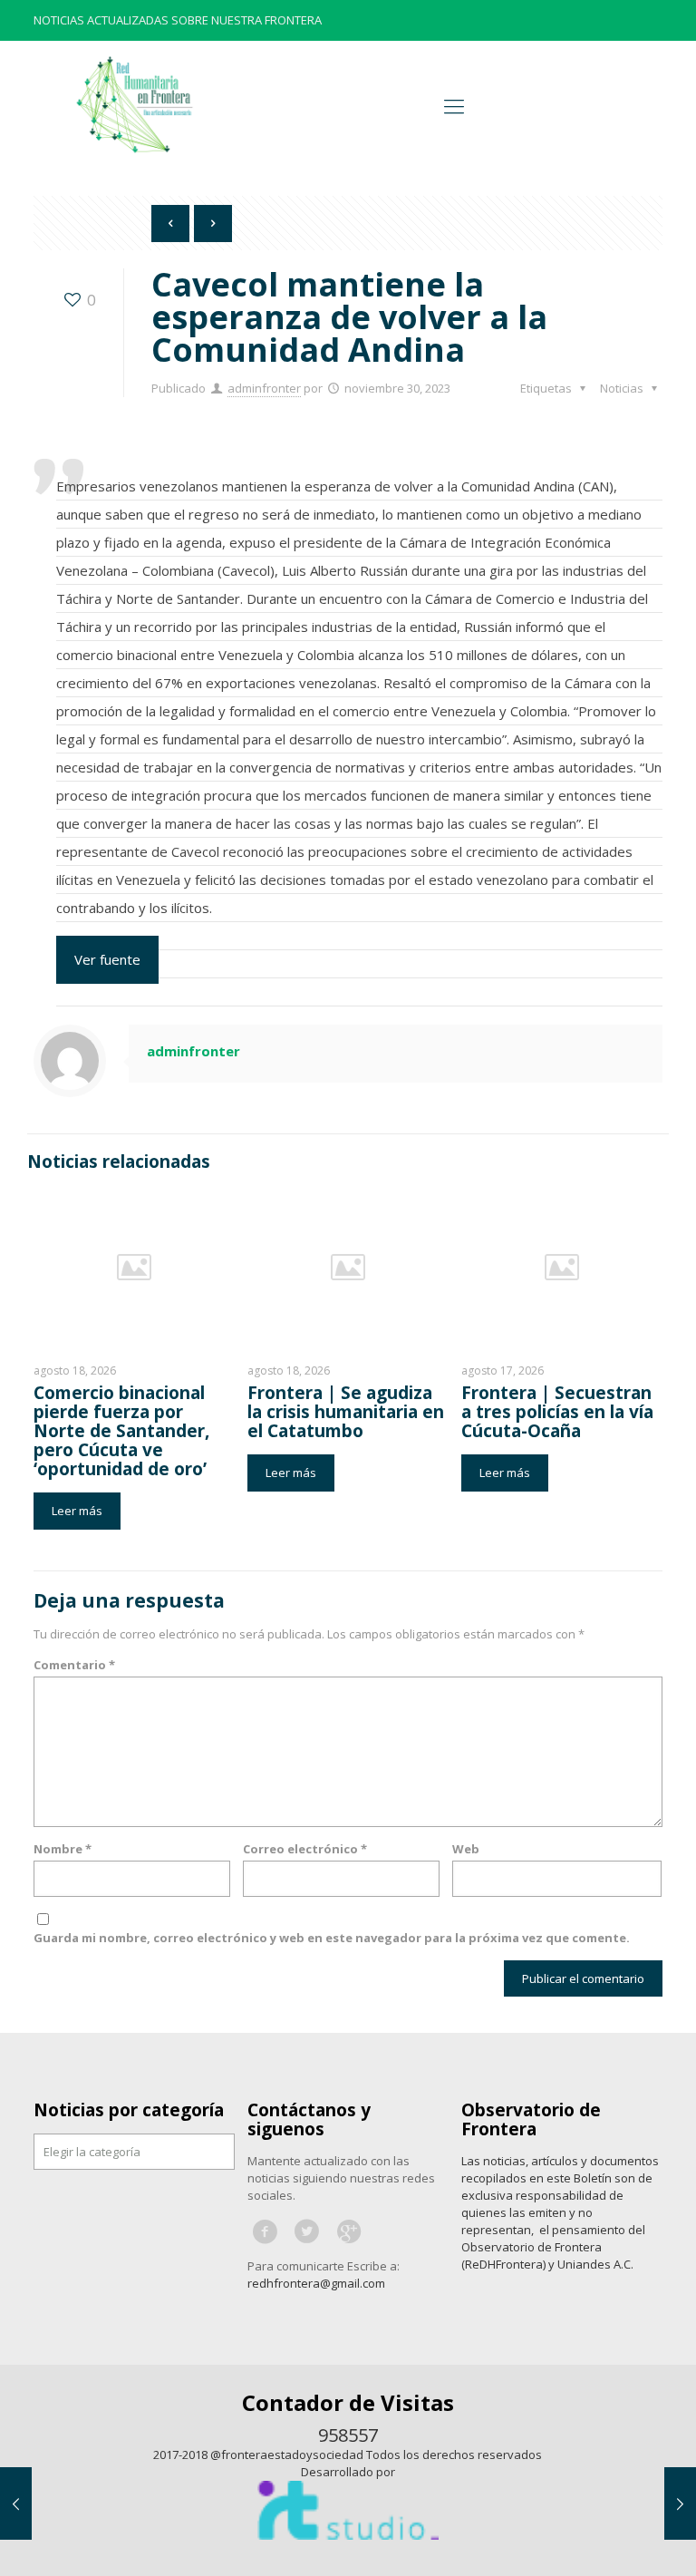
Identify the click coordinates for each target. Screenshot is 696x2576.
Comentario (74, 1665)
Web (466, 1849)
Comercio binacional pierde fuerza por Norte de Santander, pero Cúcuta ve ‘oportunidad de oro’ (121, 1431)
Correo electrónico (305, 1849)
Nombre (63, 1849)
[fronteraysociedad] (134, 105)
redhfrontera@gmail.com (316, 2283)
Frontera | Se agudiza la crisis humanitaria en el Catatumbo (346, 1412)
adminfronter (264, 388)
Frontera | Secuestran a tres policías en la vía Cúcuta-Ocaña (557, 1412)
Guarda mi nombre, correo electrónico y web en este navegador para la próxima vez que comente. (332, 1938)
